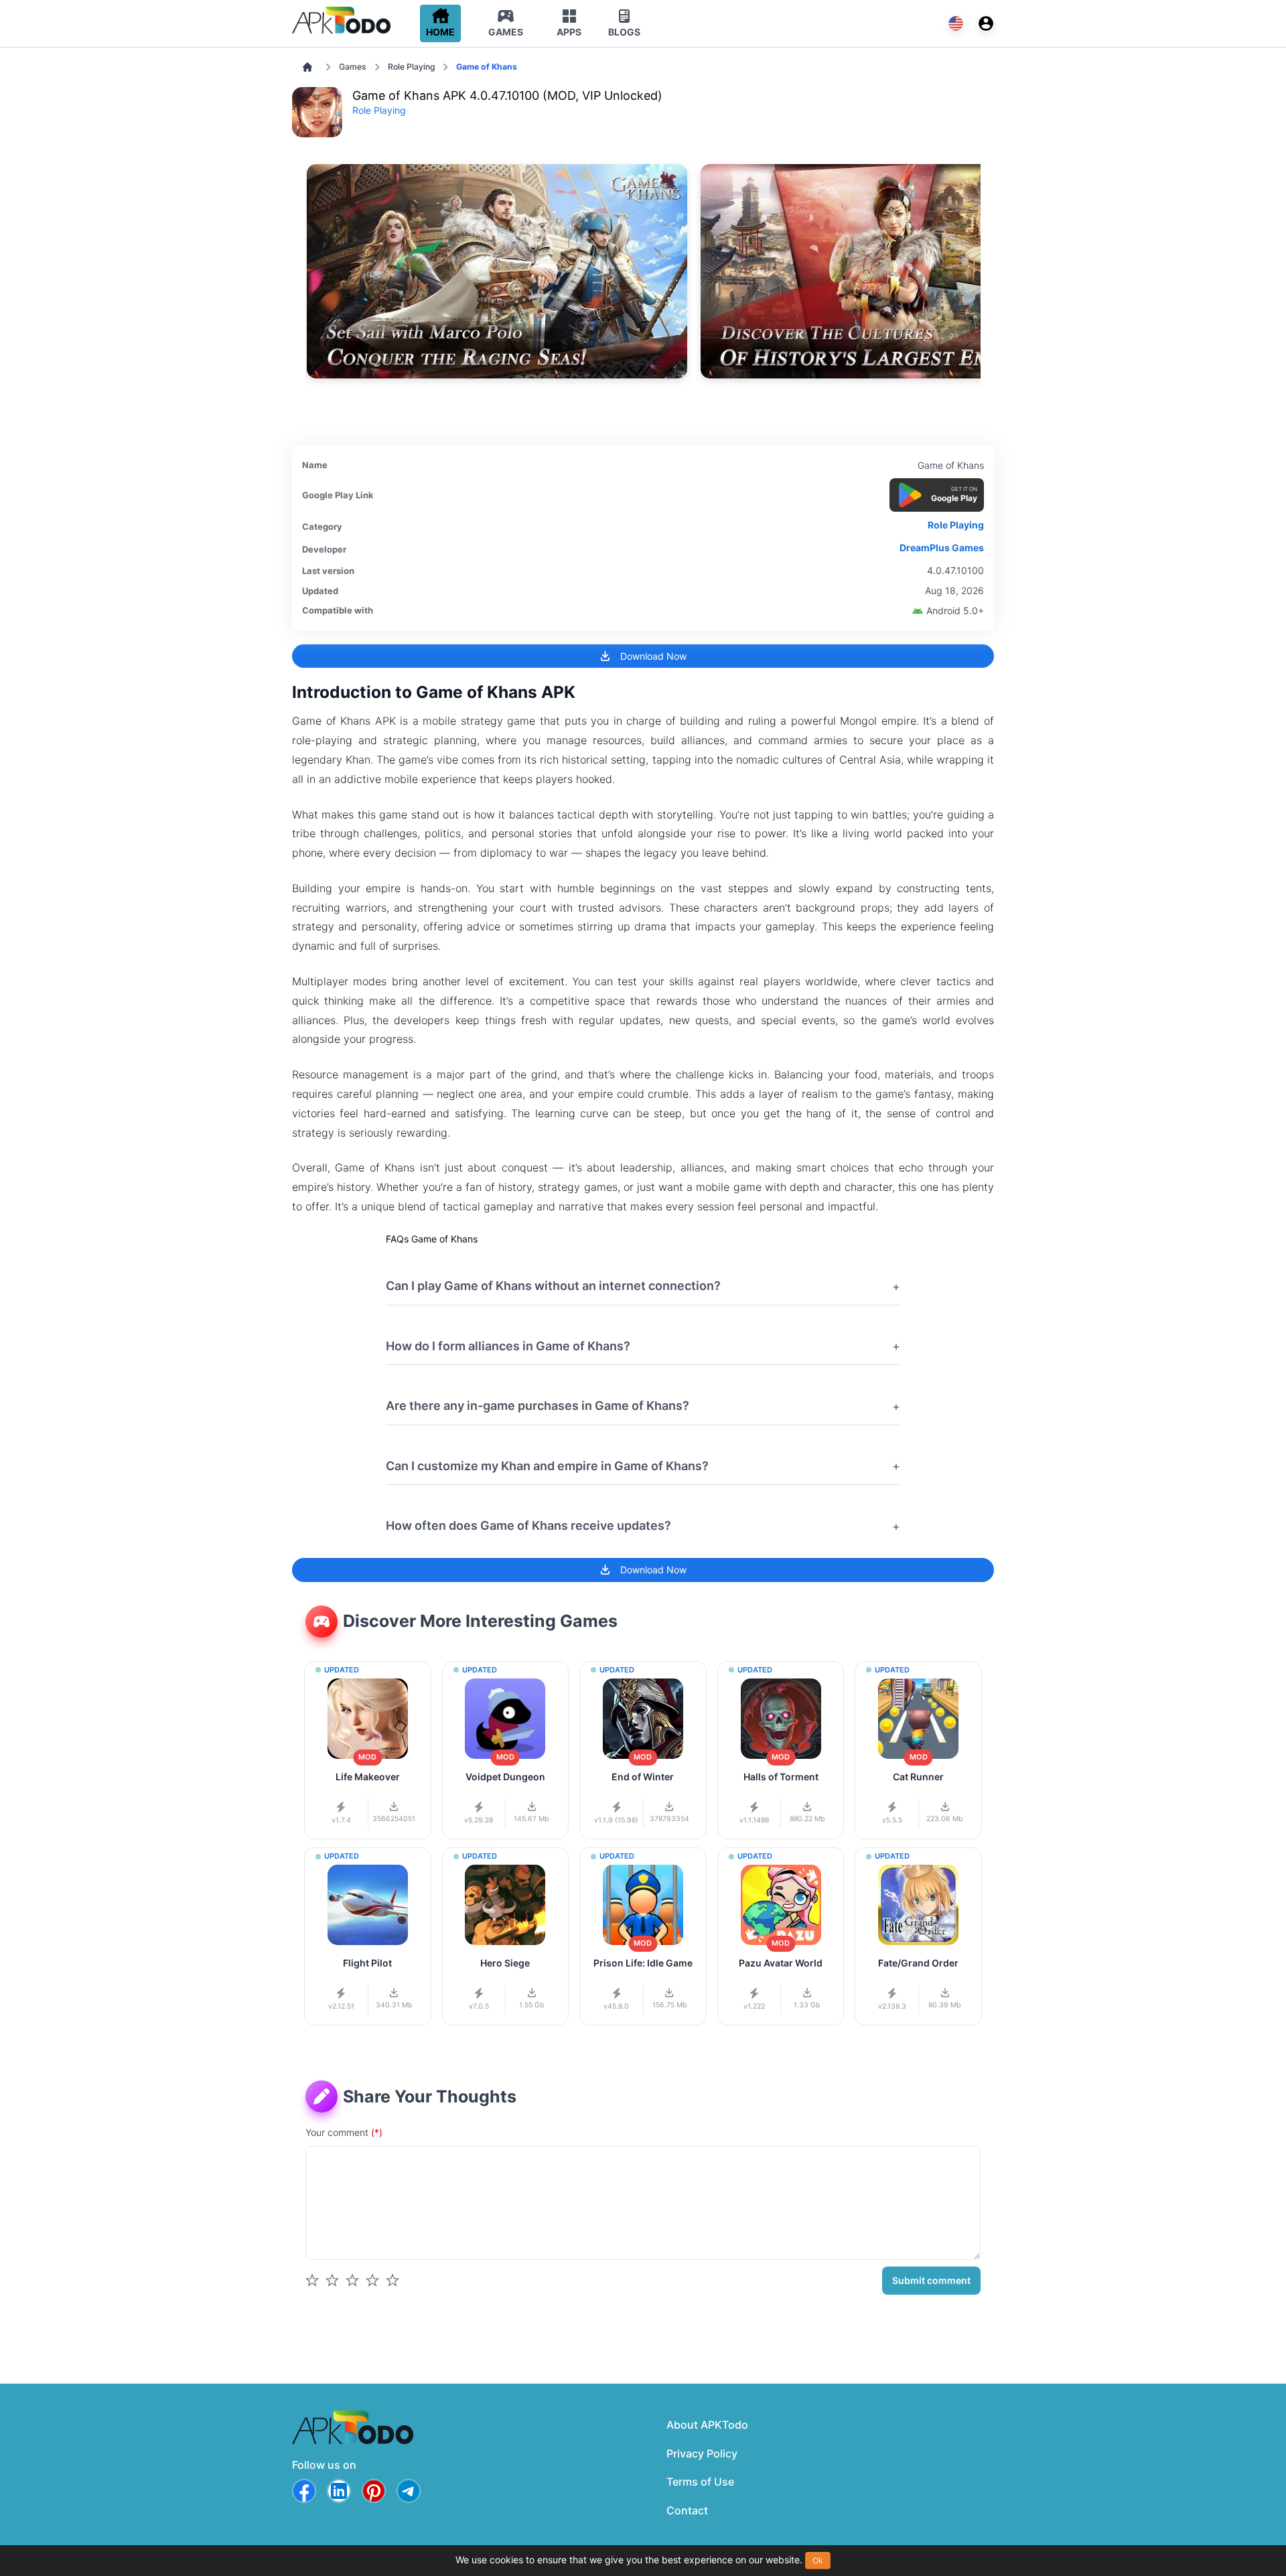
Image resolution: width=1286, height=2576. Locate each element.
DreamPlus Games (942, 548)
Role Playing (412, 67)
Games (353, 67)
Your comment (344, 2132)
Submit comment (931, 2280)
